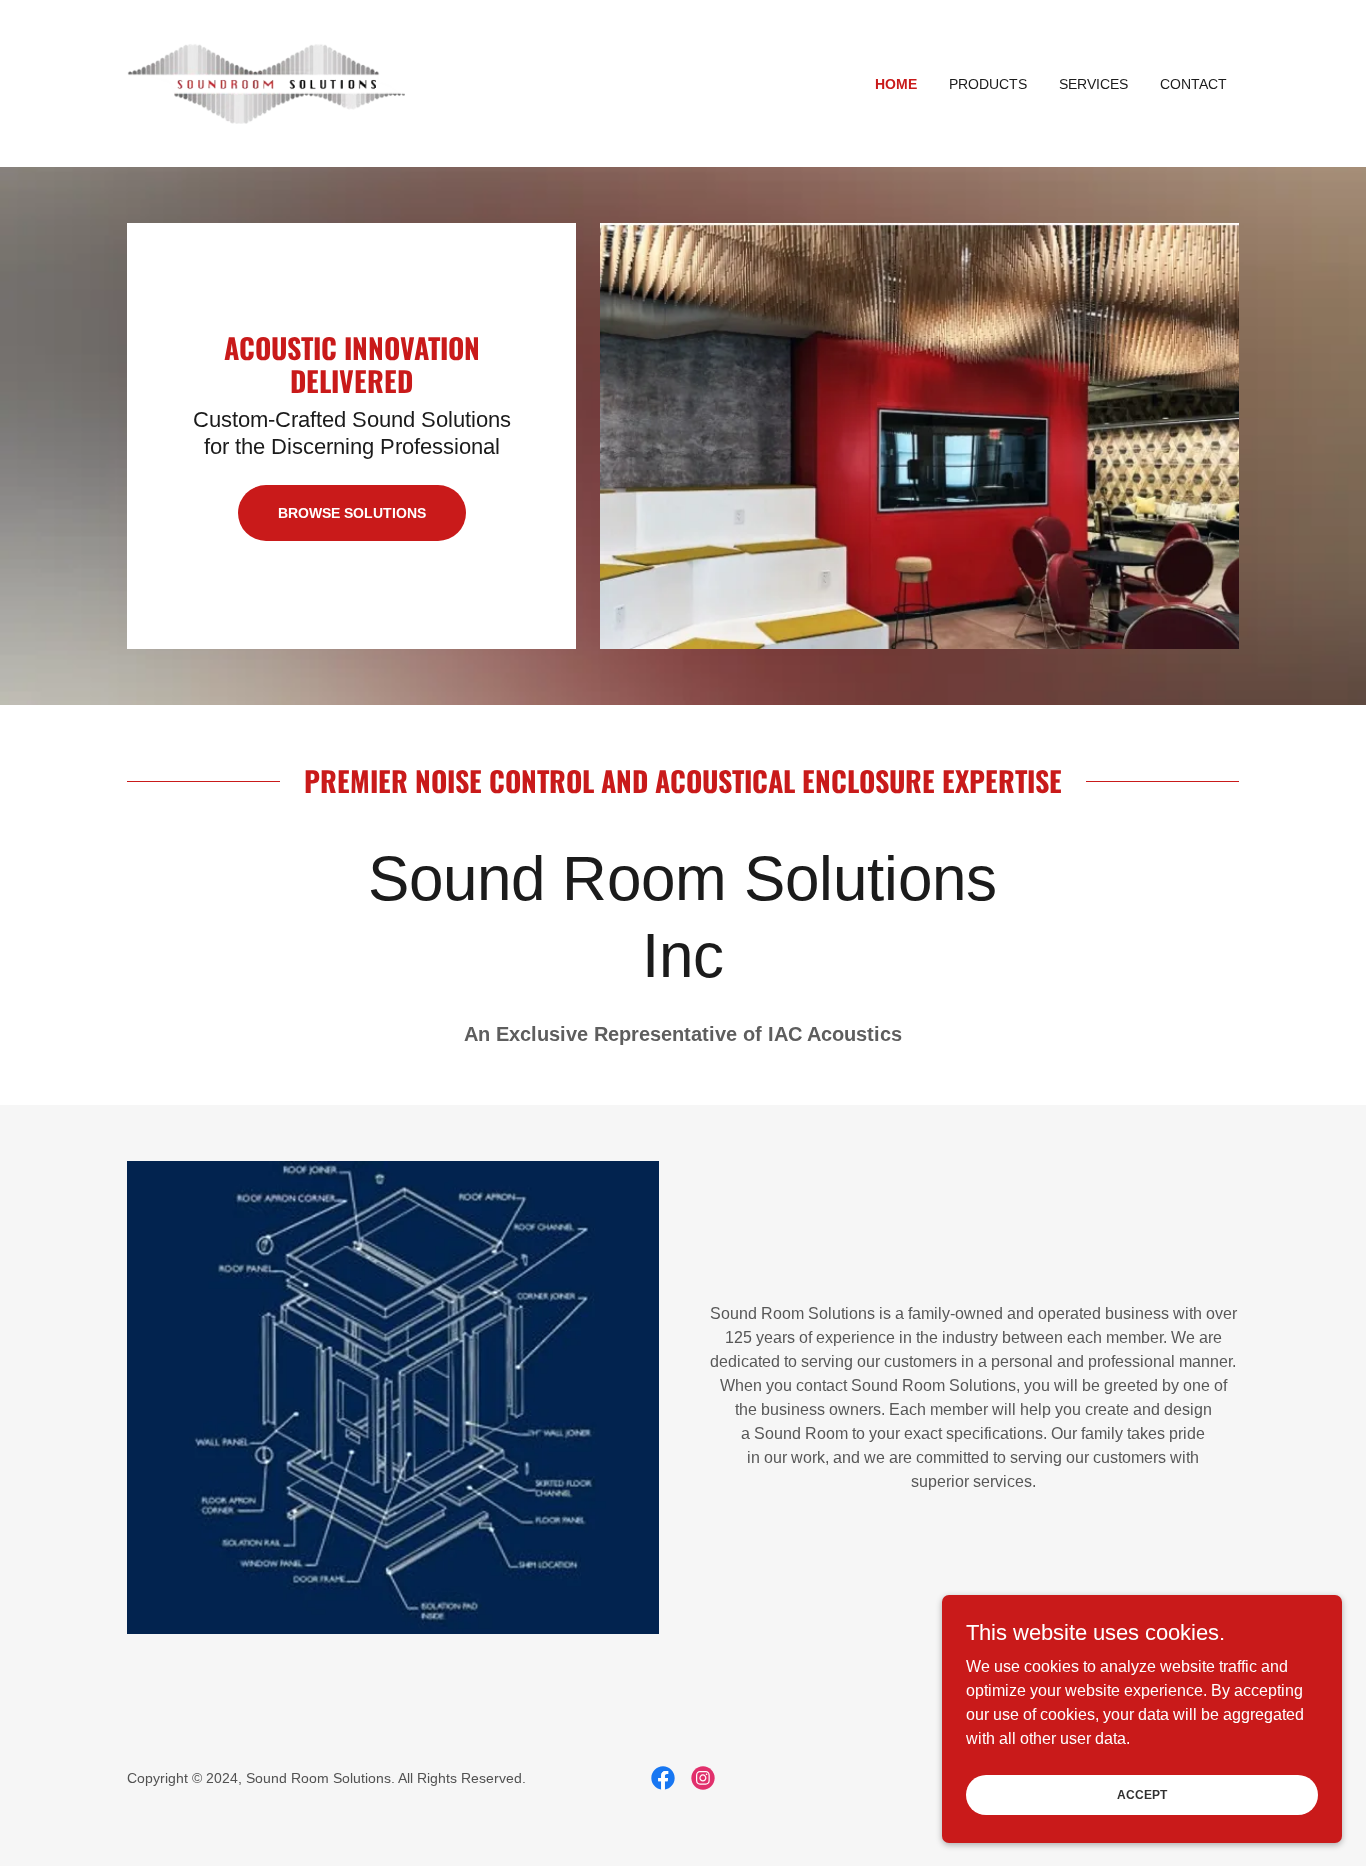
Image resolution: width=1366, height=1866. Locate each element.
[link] (266, 82)
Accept (1142, 1794)
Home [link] (896, 84)
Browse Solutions (352, 513)
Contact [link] (1193, 84)
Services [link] (1093, 84)
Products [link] (988, 84)
